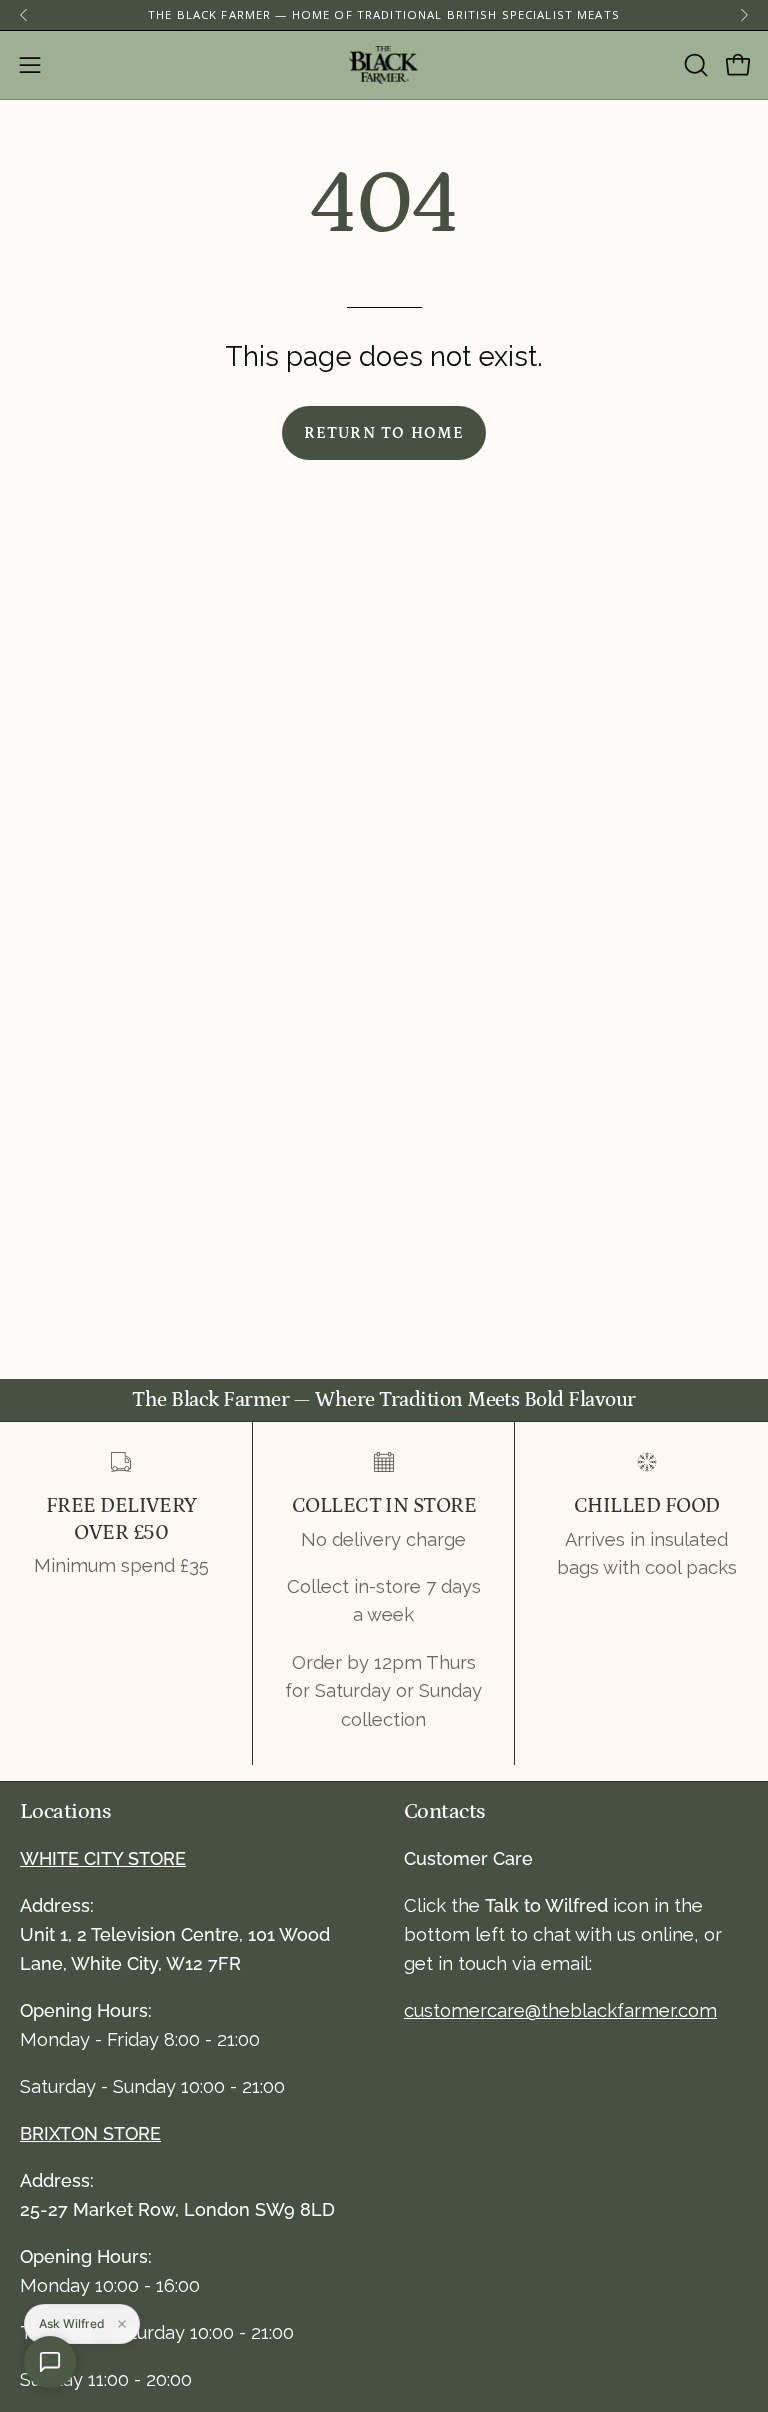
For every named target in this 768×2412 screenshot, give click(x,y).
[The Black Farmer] (384, 65)
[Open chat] (50, 2362)
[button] (694, 65)
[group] (384, 15)
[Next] (744, 15)
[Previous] (24, 15)
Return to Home (384, 433)
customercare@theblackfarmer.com (560, 2010)
